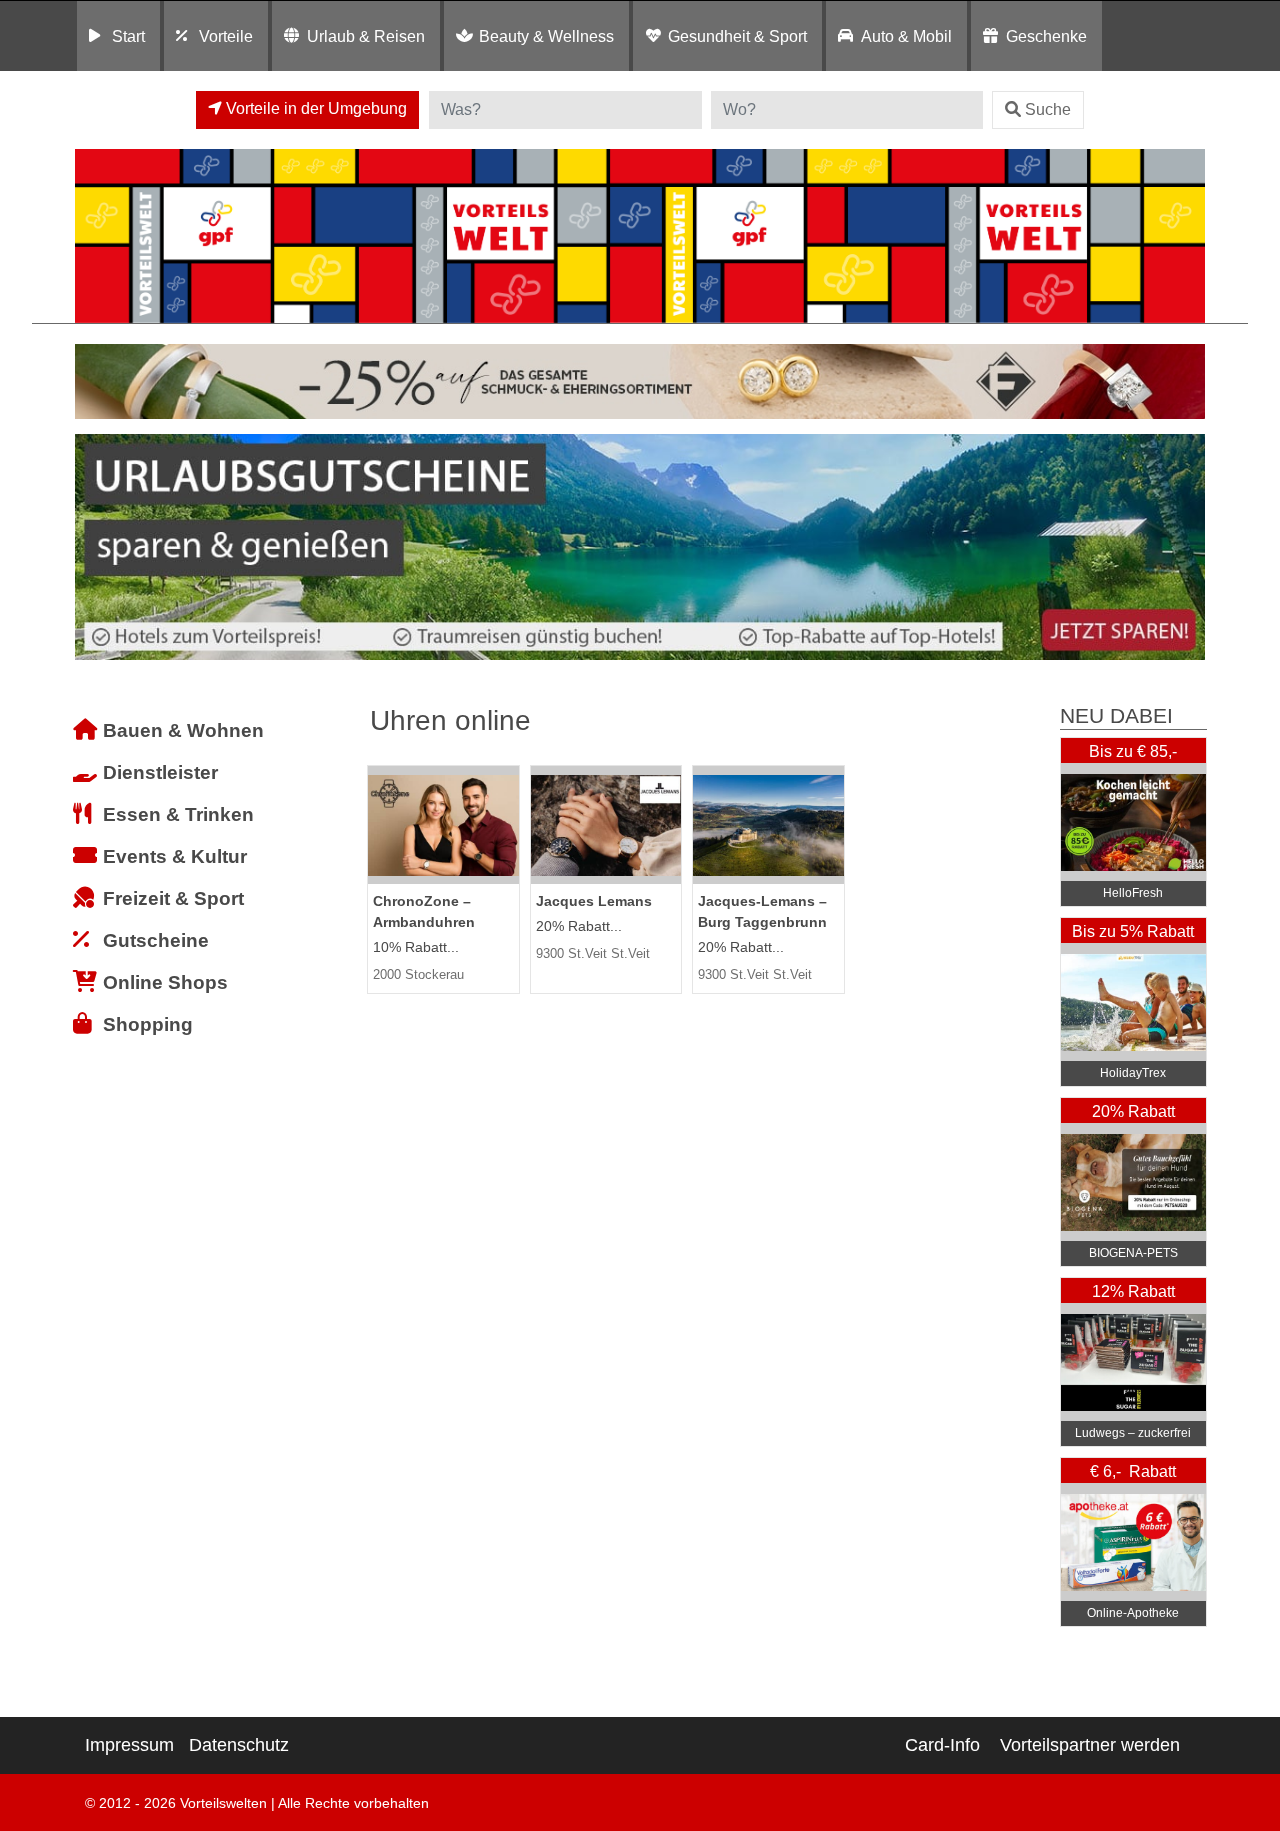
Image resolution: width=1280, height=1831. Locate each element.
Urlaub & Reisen (366, 36)
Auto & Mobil (906, 36)
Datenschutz (239, 1745)
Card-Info (942, 1745)
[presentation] (94, 547)
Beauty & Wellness (546, 36)
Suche (1048, 109)
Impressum (129, 1745)
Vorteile (226, 36)
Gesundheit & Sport (737, 36)
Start (128, 36)
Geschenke (1046, 36)
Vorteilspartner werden (1090, 1745)
